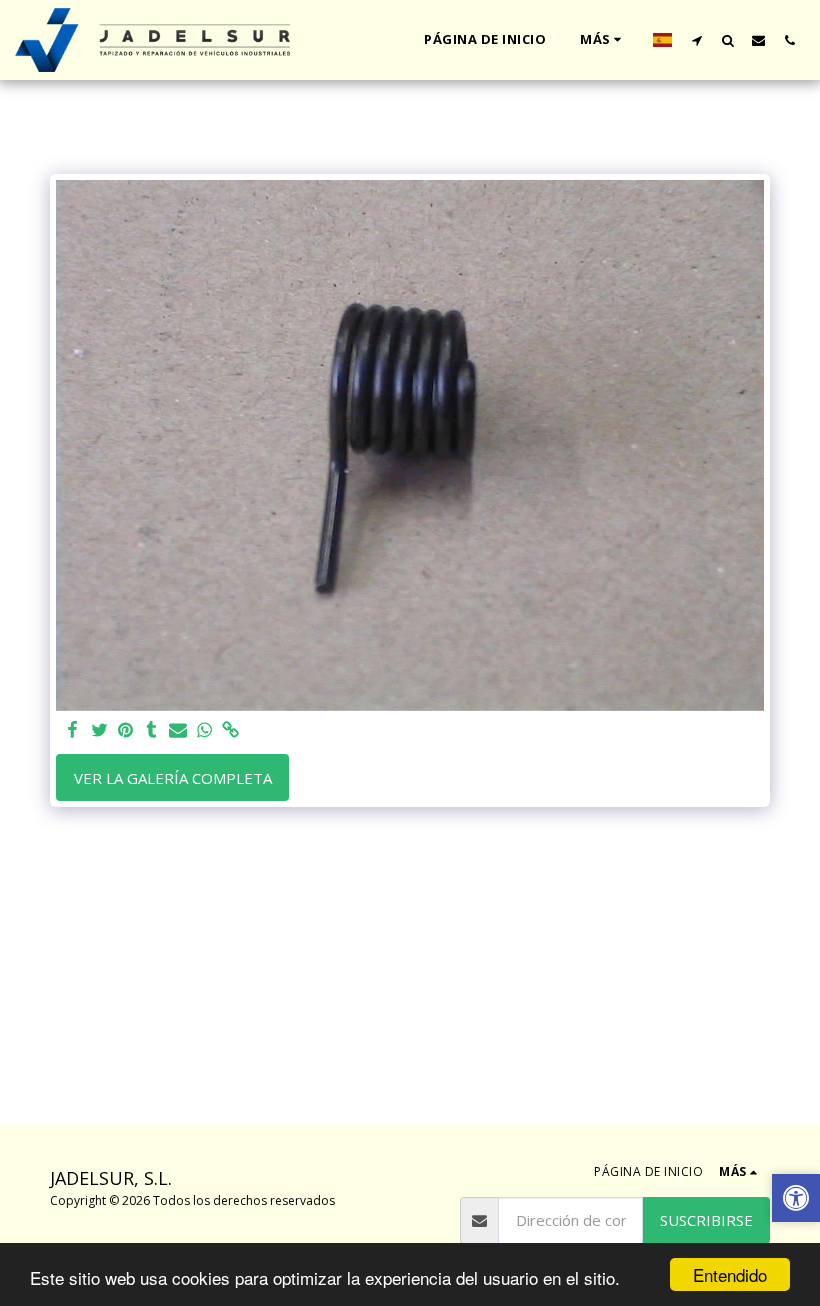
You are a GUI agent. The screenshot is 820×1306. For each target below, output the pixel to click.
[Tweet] (99, 730)
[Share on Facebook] (73, 730)
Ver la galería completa (173, 778)
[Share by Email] (178, 730)
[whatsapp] (204, 730)
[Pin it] (125, 730)
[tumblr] (151, 730)
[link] (230, 730)
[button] (696, 40)
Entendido (730, 1274)
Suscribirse (706, 1220)
